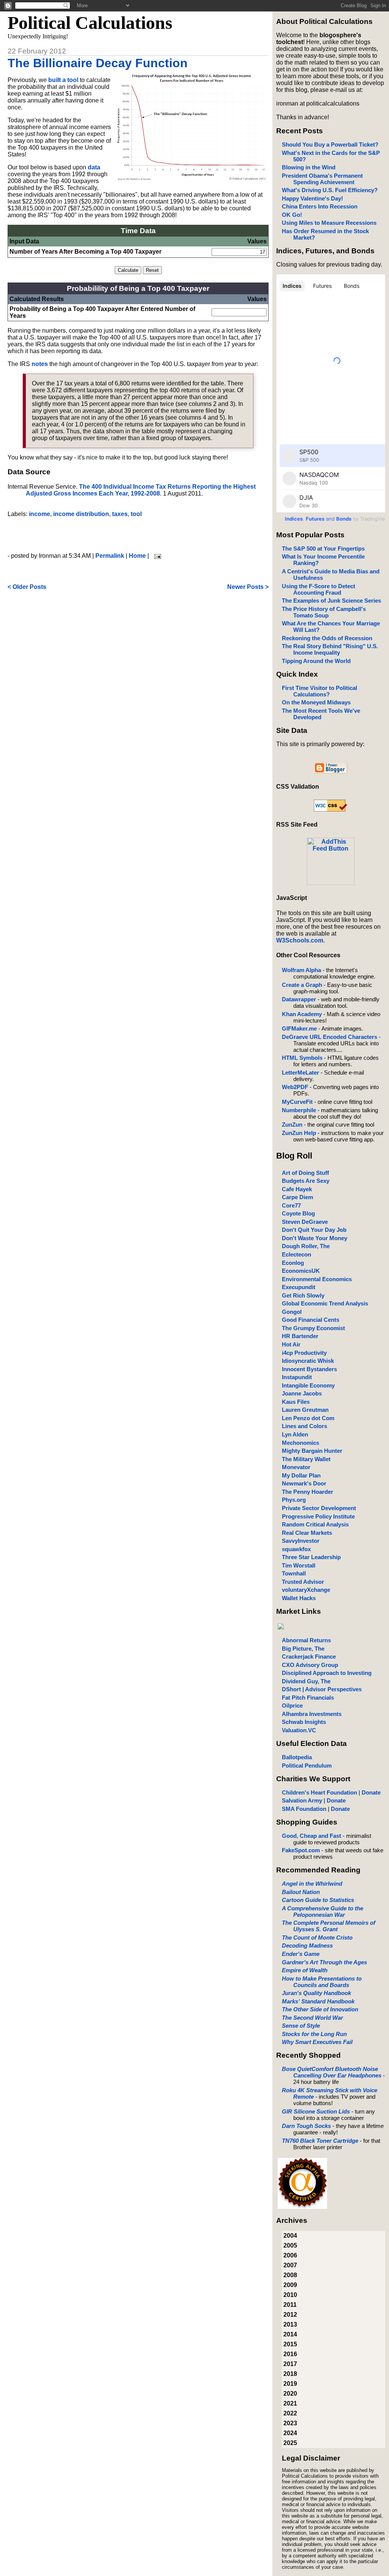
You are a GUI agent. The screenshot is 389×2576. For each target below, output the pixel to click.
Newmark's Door (304, 1483)
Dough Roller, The (306, 1246)
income (40, 514)
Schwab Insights (304, 1722)
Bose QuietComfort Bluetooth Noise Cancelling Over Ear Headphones (332, 2072)
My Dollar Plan (301, 1475)
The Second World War (312, 2018)
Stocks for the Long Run (314, 2034)
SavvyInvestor (301, 1541)
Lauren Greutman (305, 1410)
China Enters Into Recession (320, 206)
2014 (290, 2334)
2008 (290, 2275)
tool (136, 514)
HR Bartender (300, 1336)
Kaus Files (296, 1402)
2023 (290, 2423)
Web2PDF (295, 1087)
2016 (290, 2354)
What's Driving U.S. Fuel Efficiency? (330, 190)
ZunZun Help (299, 1133)
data (94, 167)
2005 (290, 2245)
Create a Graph (302, 985)
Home (137, 556)
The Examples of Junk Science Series (331, 601)
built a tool (63, 80)
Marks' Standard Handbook (318, 2001)
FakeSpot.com (301, 1850)
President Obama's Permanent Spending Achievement (322, 179)
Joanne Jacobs (302, 1393)
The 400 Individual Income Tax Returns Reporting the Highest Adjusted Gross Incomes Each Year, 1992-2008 (141, 490)
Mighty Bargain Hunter (312, 1451)
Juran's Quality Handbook (316, 1993)
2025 (290, 2443)
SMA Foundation (304, 1809)
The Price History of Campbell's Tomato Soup (324, 612)
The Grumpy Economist (313, 1328)
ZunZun (292, 1125)
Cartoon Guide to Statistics (318, 1900)
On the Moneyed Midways (316, 702)
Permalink (110, 556)
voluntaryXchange (306, 1590)
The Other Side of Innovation (320, 2009)
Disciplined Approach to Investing (327, 1673)
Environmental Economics (317, 1279)
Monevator (296, 1467)
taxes (120, 514)
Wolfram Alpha (301, 970)
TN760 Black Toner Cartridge (320, 2141)
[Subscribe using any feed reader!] (331, 883)
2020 (290, 2394)
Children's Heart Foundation (319, 1792)
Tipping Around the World (316, 661)
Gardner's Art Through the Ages (324, 1962)
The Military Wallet (306, 1459)
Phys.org (294, 1500)
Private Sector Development (319, 1508)
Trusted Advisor (303, 1582)
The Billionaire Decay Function (98, 63)
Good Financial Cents (311, 1320)
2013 (290, 2324)
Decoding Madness (307, 1945)
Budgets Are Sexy (306, 1181)
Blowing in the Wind (309, 167)
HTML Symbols (302, 1058)
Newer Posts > (248, 587)
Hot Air (291, 1344)
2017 (290, 2364)
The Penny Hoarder (308, 1492)
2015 (290, 2344)
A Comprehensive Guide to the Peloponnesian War (323, 1911)
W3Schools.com (300, 940)
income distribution (81, 514)
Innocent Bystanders (309, 1369)
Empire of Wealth (305, 1970)
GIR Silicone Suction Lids (316, 2111)
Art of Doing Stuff (305, 1173)
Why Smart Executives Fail (317, 2042)
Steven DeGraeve (305, 1222)
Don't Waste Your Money (315, 1238)
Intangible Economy (308, 1385)
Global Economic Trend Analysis (325, 1303)
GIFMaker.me (299, 1028)
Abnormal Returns (306, 1640)
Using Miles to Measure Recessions (329, 223)
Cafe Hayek (297, 1189)
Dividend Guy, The (306, 1681)
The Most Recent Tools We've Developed (321, 714)
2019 (290, 2384)
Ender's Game (301, 1954)
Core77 (291, 1205)
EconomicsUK (301, 1271)
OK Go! (292, 215)
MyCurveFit (297, 1102)
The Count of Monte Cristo (317, 1938)
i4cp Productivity (304, 1353)
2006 (290, 2255)
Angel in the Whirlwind (312, 1884)
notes (40, 364)
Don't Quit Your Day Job (314, 1230)
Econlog (293, 1263)
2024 (290, 2433)
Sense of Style (301, 2026)
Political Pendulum (307, 1765)
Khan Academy (302, 1014)
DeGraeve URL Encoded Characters (330, 1037)
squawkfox (296, 1549)
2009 (290, 2285)
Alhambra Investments (312, 1714)
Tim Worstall (299, 1565)
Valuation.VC (299, 1730)
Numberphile (299, 1110)
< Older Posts (27, 587)
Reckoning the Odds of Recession (327, 638)
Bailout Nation (301, 1892)
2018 (290, 2374)
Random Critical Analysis (315, 1524)
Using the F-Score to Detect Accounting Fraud (319, 589)
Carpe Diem (297, 1197)
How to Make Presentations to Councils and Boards (322, 1982)
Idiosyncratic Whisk (308, 1361)
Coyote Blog (298, 1213)
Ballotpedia (297, 1757)
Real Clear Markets (307, 1533)
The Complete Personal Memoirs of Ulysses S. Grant (329, 1926)
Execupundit (299, 1287)
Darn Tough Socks (306, 2126)
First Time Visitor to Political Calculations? (319, 691)
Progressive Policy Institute (318, 1516)
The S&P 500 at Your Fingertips (323, 549)
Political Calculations (90, 23)
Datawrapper (299, 999)
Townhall (294, 1573)
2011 (290, 2305)
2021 (290, 2403)
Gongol (292, 1312)
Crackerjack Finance (309, 1657)
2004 (290, 2236)
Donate (371, 1792)
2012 (290, 2315)
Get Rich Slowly (303, 1295)
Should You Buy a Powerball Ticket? (330, 144)
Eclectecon (296, 1254)
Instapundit (297, 1377)
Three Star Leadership (311, 1557)
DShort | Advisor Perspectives (322, 1689)
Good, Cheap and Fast (312, 1836)
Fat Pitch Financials (308, 1698)
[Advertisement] (138, 535)
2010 (290, 2295)
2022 (290, 2413)
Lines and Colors (304, 1426)
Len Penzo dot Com (308, 1418)
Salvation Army (302, 1800)
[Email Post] (156, 556)
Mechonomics (300, 1443)
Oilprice (292, 1705)
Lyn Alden (295, 1434)
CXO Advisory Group (310, 1665)
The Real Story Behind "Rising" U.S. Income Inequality (330, 649)
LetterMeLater (300, 1073)
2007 (290, 2265)
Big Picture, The (303, 1649)
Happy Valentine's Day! (312, 198)
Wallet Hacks (299, 1598)
